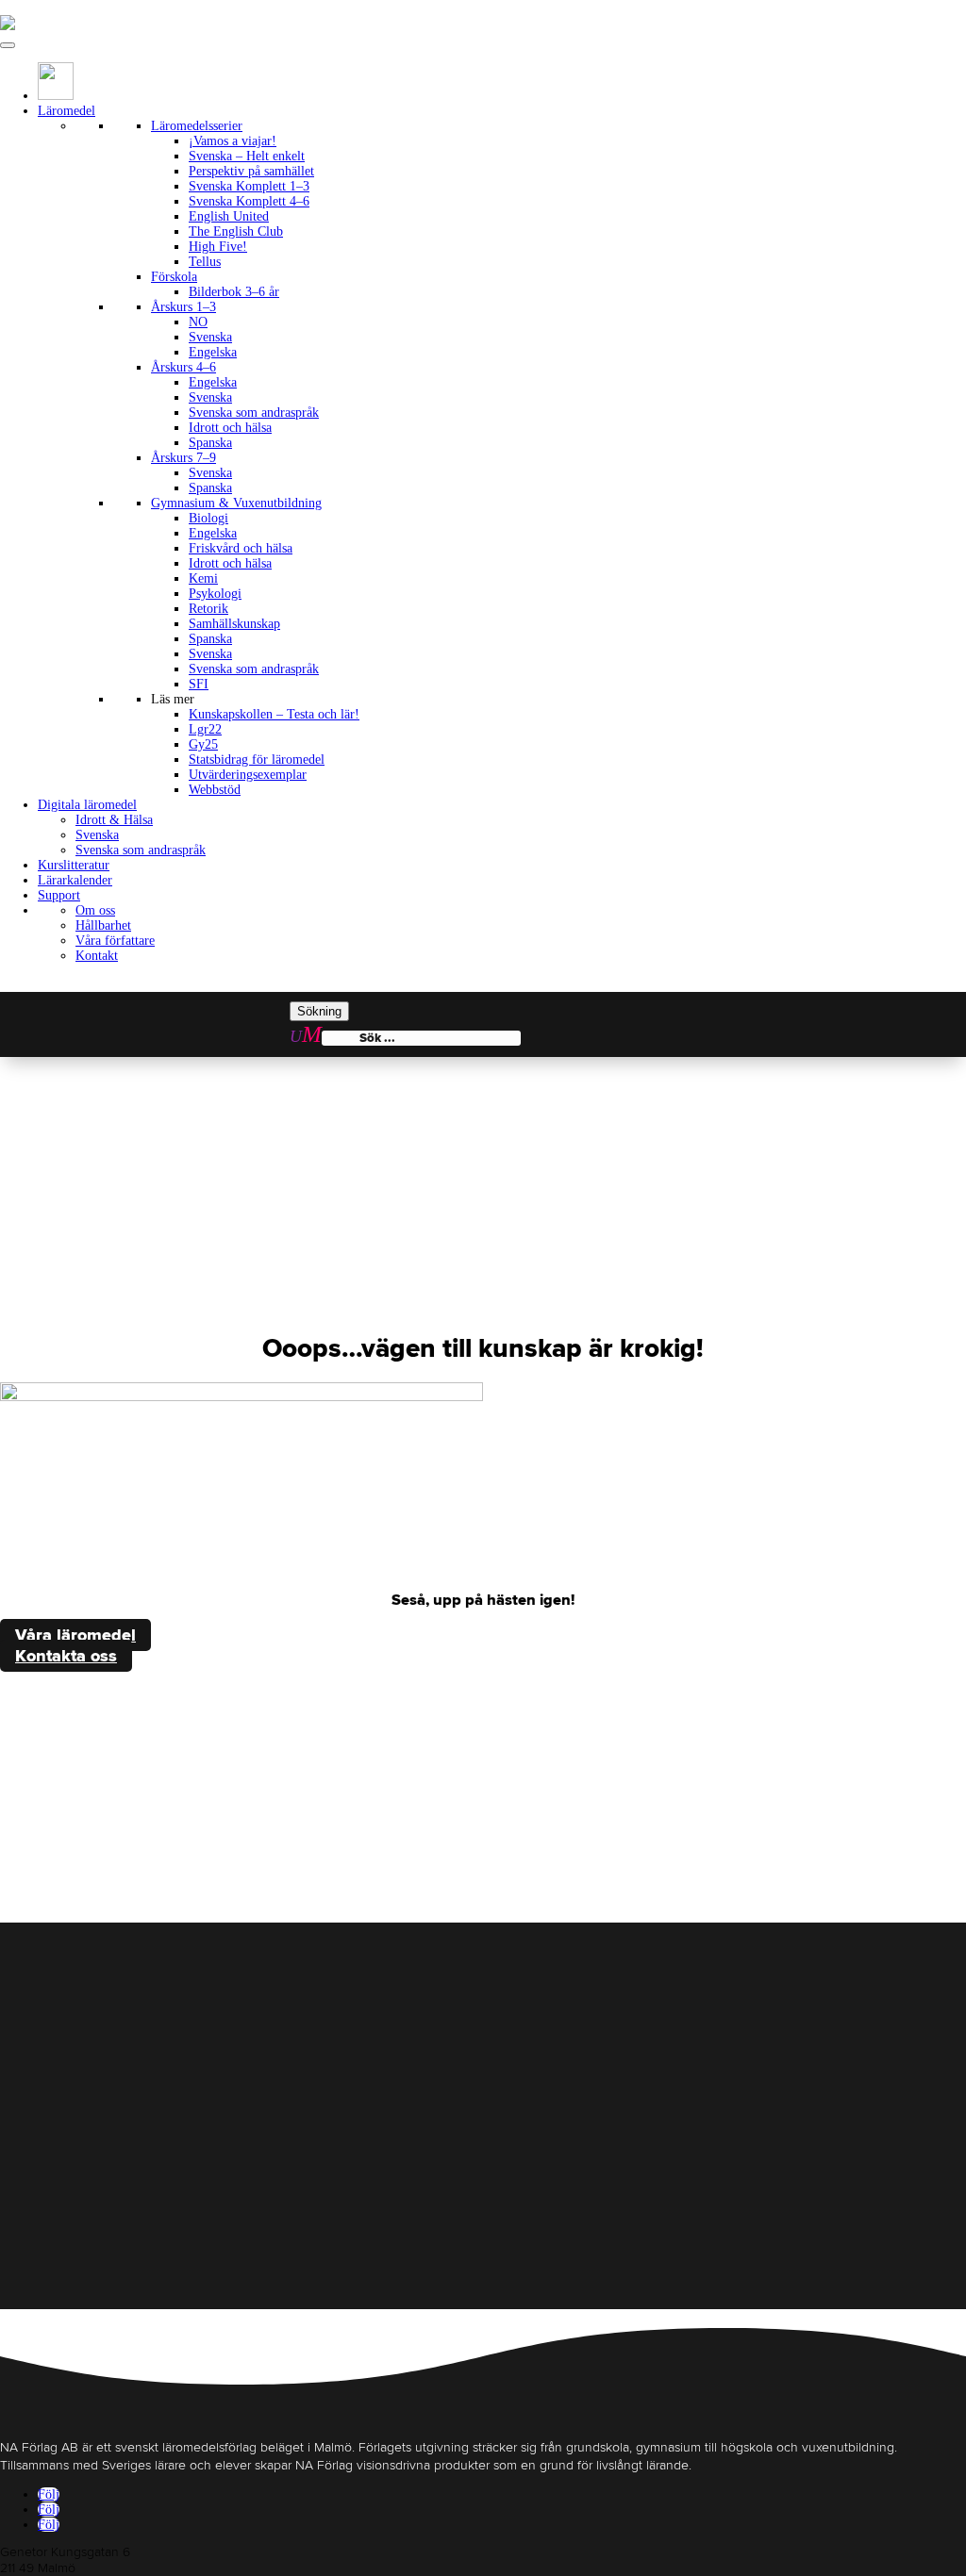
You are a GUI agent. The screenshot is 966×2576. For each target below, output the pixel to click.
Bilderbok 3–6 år (234, 292)
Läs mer (173, 699)
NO (198, 322)
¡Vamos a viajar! (233, 141)
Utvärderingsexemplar (248, 775)
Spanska (210, 443)
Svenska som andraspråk (254, 413)
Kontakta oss (66, 1656)
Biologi (208, 518)
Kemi (203, 578)
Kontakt (97, 956)
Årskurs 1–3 (183, 307)
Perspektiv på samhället (251, 171)
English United (229, 216)
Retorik (208, 609)
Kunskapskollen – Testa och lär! (274, 714)
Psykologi (215, 594)
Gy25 (203, 744)
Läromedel (67, 111)
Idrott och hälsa (230, 428)
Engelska (213, 352)
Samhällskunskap (234, 624)
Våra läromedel (75, 1635)
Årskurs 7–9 (183, 458)
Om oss (95, 910)
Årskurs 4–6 (183, 367)
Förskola (174, 277)
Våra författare (115, 941)
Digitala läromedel (87, 805)
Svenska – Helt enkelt (247, 156)
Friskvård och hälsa (241, 548)
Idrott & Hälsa (114, 820)
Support (59, 895)
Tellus (205, 262)
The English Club (236, 231)
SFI (199, 684)
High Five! (218, 247)
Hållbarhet (103, 925)
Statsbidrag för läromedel (257, 760)
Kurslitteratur (74, 865)
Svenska (210, 337)
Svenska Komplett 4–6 (249, 201)
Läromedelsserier (197, 126)
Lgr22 (205, 729)
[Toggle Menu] (8, 45)
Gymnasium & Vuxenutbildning (236, 503)
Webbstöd (215, 790)
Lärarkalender (75, 880)
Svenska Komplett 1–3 (249, 186)
